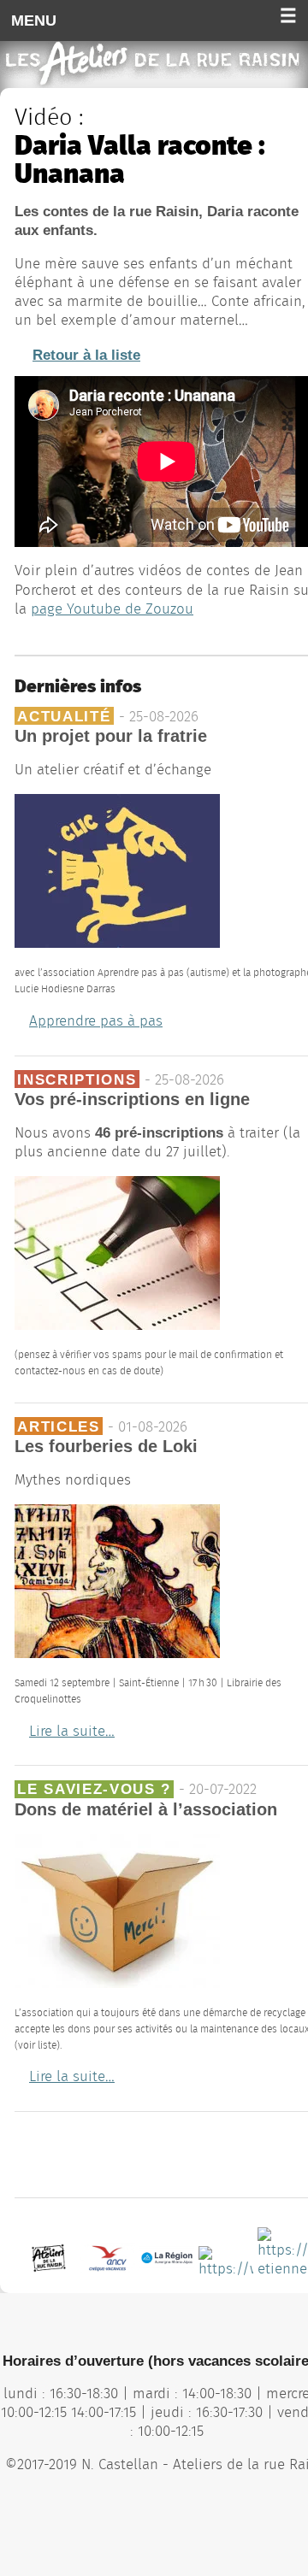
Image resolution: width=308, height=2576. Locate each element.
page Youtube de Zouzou (112, 609)
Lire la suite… (72, 1731)
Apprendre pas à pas (96, 1021)
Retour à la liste (86, 355)
